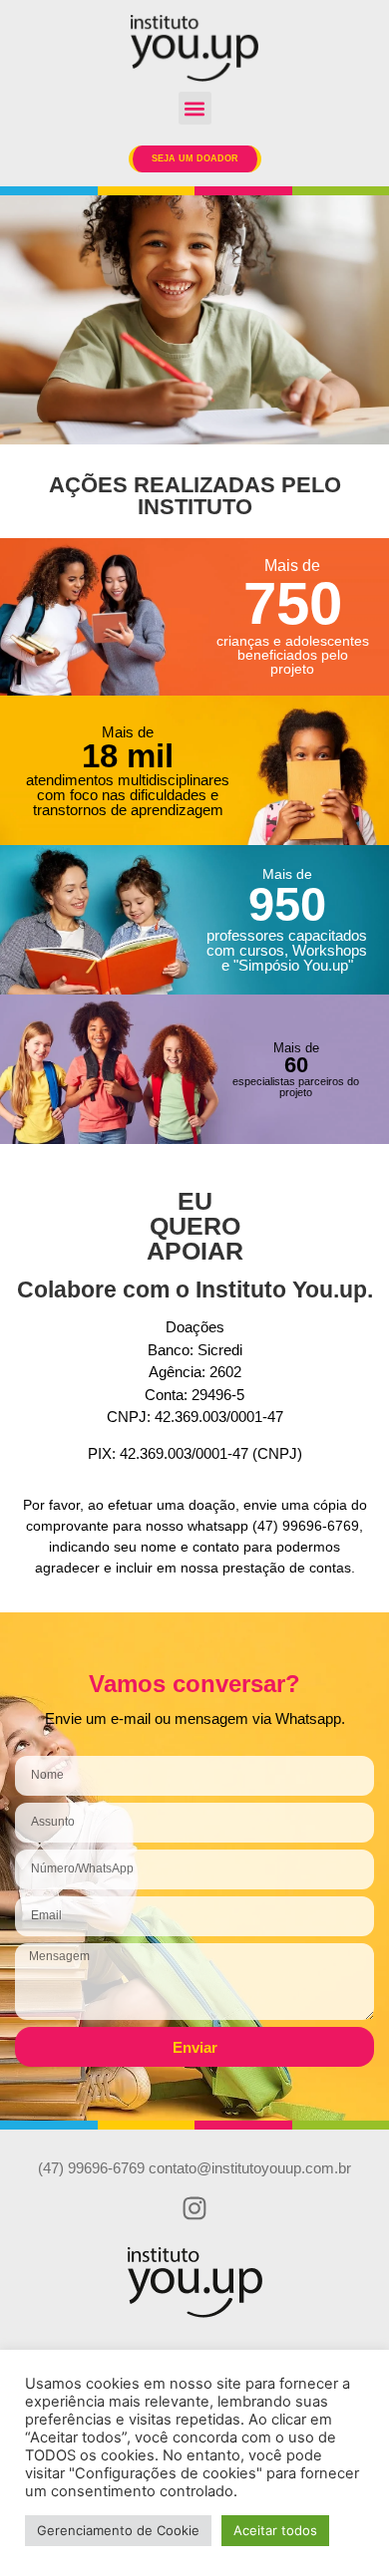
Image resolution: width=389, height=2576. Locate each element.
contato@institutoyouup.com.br (250, 2168)
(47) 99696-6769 (91, 2168)
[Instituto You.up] (194, 48)
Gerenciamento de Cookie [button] (118, 2530)
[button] (195, 108)
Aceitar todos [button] (275, 2530)
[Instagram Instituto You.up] (194, 2208)
